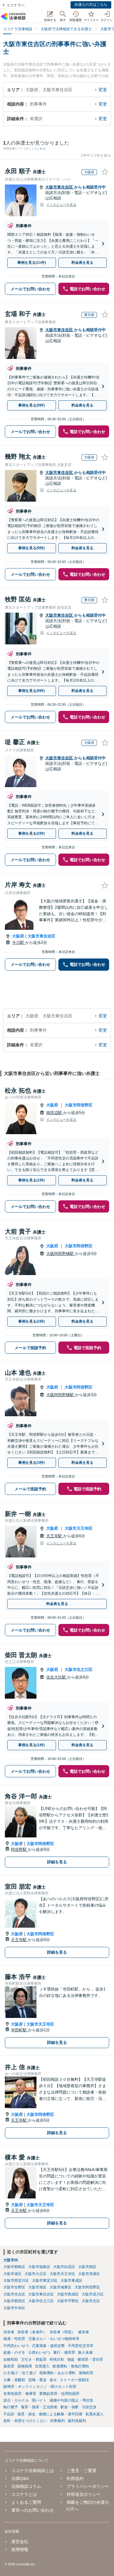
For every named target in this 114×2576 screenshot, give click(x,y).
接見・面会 (26, 2414)
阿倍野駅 (19, 1849)
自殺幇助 (11, 2359)
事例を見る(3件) (31, 1463)
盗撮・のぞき (14, 2352)
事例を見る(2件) (31, 833)
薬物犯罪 (86, 2373)
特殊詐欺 (57, 2359)
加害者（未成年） (32, 2332)
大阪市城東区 (60, 2287)
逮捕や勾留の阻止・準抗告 (71, 2400)
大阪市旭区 (37, 2287)
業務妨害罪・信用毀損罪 (59, 2394)
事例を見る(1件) (31, 1180)
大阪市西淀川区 (16, 2280)
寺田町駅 (19, 2030)
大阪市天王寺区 (79, 1528)
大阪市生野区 (14, 2287)
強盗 (71, 2359)
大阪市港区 (12, 2274)
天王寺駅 (55, 1536)
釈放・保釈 (70, 2407)
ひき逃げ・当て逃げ (20, 2373)
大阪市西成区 (68, 2294)
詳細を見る (57, 1862)
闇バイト (39, 2400)
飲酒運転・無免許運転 (71, 2366)
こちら (41, 149)
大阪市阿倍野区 (79, 1105)
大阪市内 (11, 2260)
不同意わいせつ (16, 2346)
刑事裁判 (57, 2421)
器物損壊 (25, 2366)
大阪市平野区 (68, 2301)
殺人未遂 (85, 2352)
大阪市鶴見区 (14, 2301)
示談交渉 (89, 2407)
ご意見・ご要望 (81, 2470)
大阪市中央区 (14, 2308)
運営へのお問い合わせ (33, 2510)
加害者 (9, 2332)
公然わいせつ (39, 2352)
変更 (103, 90)
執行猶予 (11, 2407)
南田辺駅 (55, 1113)
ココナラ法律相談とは (33, 2470)
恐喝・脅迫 (37, 2380)
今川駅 (19, 942)
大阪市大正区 (36, 2274)
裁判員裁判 (77, 2421)
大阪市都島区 (14, 2267)
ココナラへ (16, 5)
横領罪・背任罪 (90, 2359)
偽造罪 (9, 2366)
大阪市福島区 (39, 2267)
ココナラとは (24, 2494)
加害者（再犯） (62, 2332)
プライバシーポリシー (88, 2486)
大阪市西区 (87, 2267)
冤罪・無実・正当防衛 (39, 2407)
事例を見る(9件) (31, 405)
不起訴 (9, 2414)
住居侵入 (42, 2366)
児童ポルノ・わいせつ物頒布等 (54, 2339)
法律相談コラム (26, 2486)
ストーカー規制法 (74, 2380)
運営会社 (20, 2542)
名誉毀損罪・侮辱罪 (20, 2394)
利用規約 (75, 2478)
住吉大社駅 (57, 1677)
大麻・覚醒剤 (14, 2380)
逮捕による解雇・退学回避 (60, 2414)
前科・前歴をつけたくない (25, 2421)
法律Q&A (20, 2478)
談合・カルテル (16, 2400)
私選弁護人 (95, 2414)
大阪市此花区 (64, 2267)
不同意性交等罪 (81, 2346)
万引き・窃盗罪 (34, 2359)
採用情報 (20, 2549)
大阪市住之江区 (79, 1670)
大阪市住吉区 (14, 2294)
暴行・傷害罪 (64, 2352)
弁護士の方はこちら (91, 5)
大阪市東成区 (71, 2280)
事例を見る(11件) (32, 263)
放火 (53, 2380)
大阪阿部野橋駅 (61, 1254)
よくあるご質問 (26, 2502)
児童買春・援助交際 (48, 2346)
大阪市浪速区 (89, 2274)
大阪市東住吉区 (60, 187)
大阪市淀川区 (93, 2294)
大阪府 (18, 936)
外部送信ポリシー (83, 2494)
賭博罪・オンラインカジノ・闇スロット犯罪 (40, 2387)
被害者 (84, 2332)
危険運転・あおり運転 (57, 2373)
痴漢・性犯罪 (14, 2339)
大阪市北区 (91, 2301)
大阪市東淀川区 (45, 2280)
